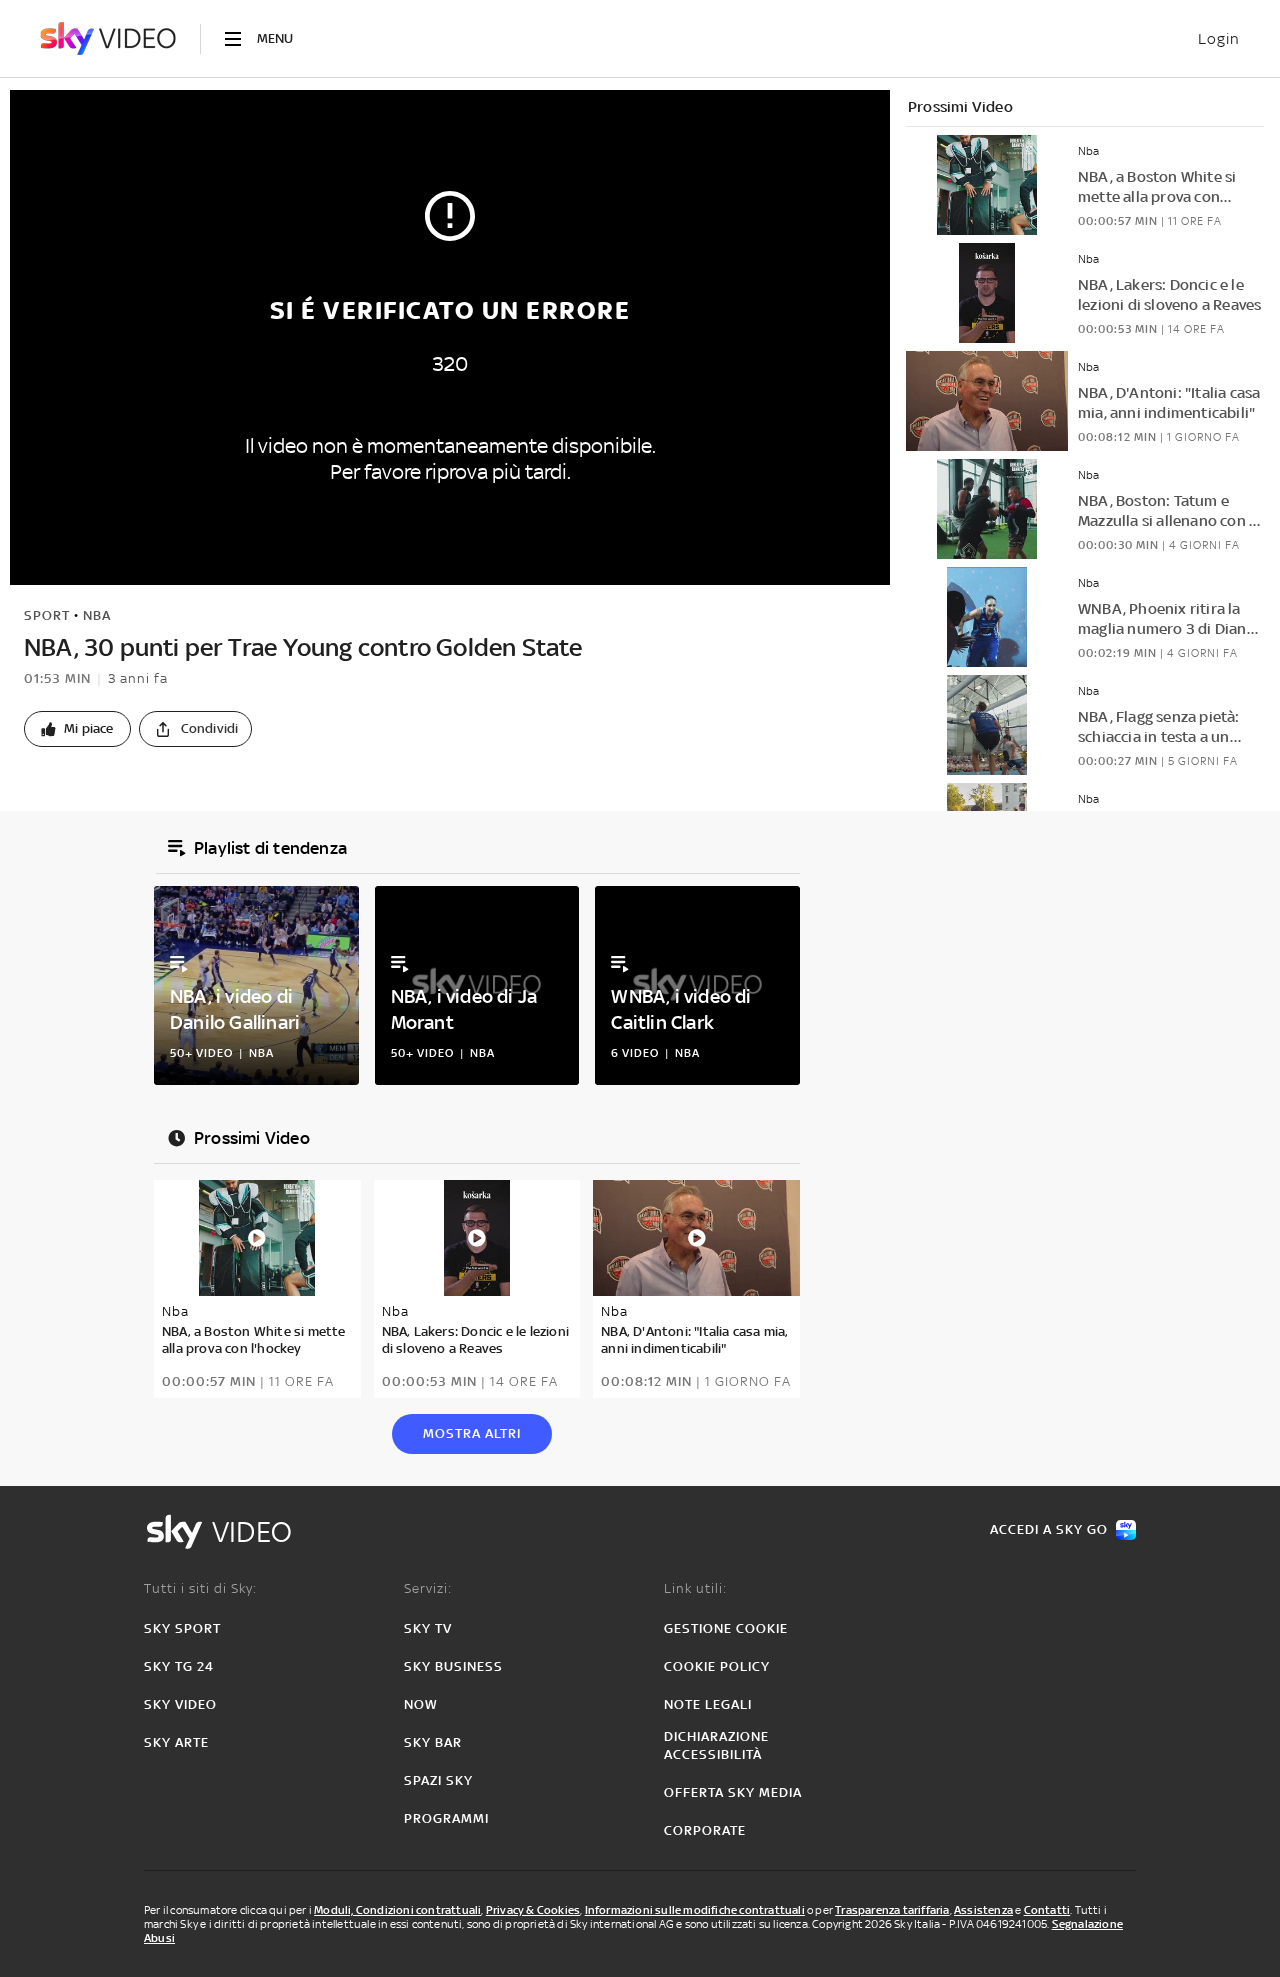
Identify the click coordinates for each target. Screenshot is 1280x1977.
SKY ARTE (176, 1742)
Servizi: (428, 1588)
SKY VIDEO (180, 1704)
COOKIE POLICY (717, 1666)
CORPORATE (705, 1830)
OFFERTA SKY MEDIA (733, 1792)
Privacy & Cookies (533, 1910)
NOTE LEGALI (708, 1704)
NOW (421, 1704)
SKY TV (428, 1628)
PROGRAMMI (446, 1818)
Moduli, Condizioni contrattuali (397, 1910)
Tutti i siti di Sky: (200, 1588)
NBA (97, 615)
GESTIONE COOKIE (726, 1628)
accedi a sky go (1049, 1529)
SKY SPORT (182, 1628)
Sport (47, 615)
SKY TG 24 (179, 1666)
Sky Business (453, 1666)
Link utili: (695, 1588)
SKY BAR (433, 1742)
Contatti (1047, 1910)
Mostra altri (472, 1433)
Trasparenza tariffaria (892, 1910)
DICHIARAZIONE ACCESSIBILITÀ (716, 1745)
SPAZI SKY (438, 1780)
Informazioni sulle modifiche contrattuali (695, 1910)
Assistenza (983, 1910)
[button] (77, 729)
